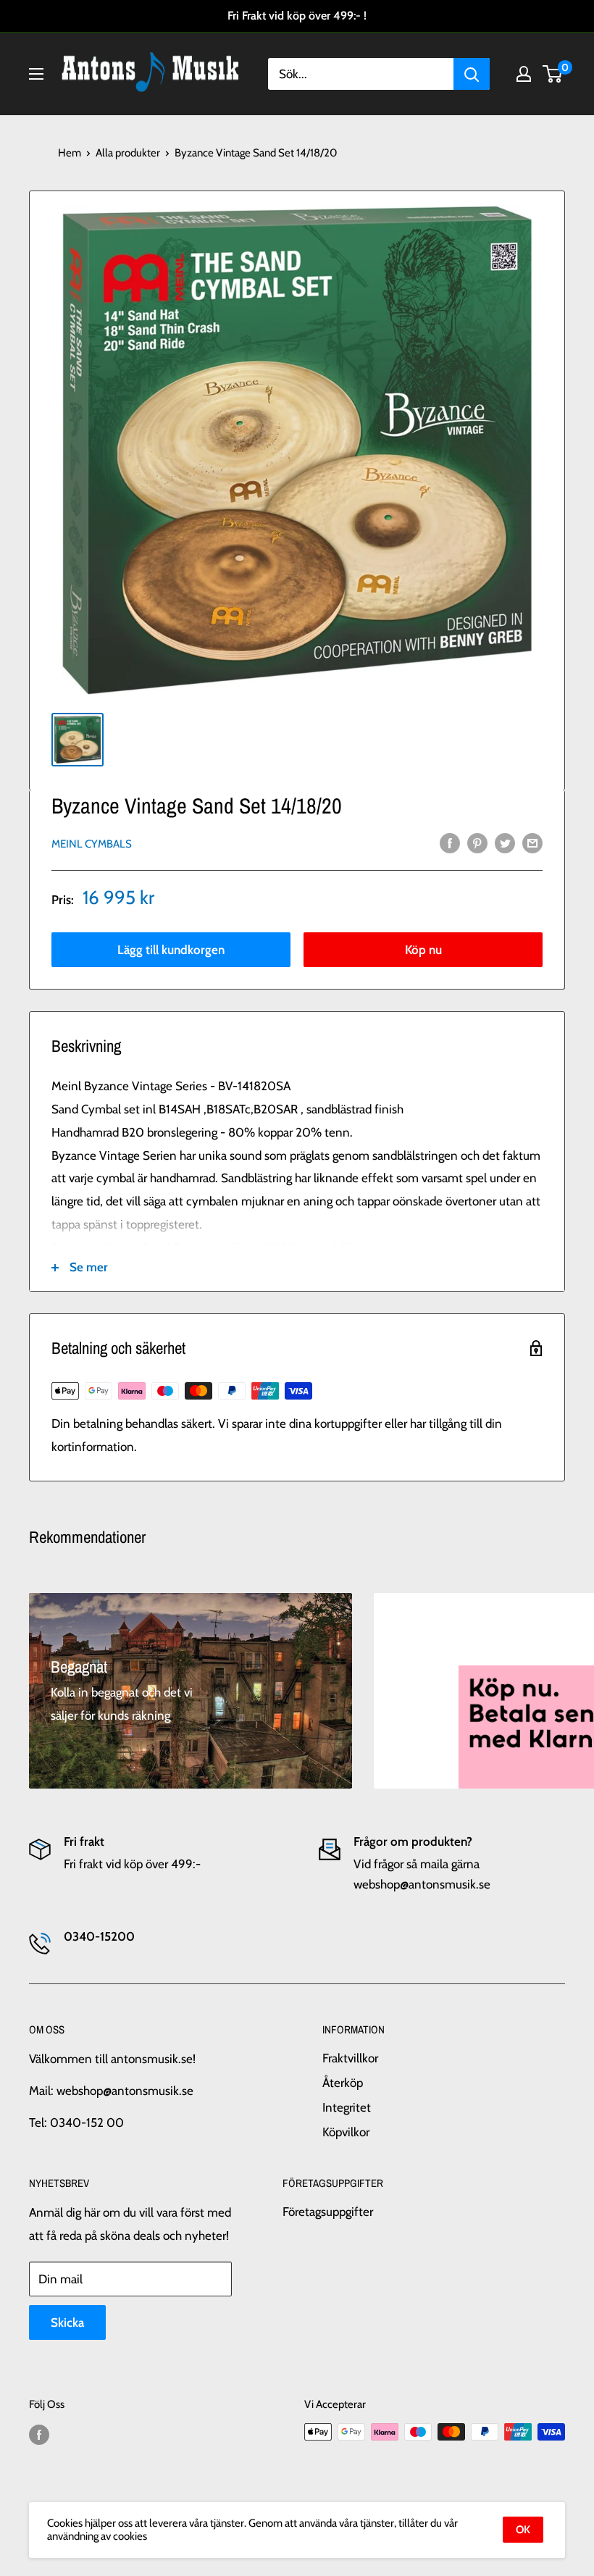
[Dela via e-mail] (532, 843)
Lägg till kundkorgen (171, 950)
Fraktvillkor (350, 2058)
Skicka (67, 2322)
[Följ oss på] (39, 2434)
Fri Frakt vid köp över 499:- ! (297, 16)
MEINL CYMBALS (92, 844)
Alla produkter (128, 153)
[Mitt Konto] (524, 74)
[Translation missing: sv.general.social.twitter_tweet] (505, 843)
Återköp (343, 2083)
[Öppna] (36, 74)
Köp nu (423, 950)
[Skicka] (472, 74)
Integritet (347, 2107)
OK (523, 2530)
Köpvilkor (346, 2132)
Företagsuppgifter (328, 2212)
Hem (70, 153)
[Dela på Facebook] (450, 843)
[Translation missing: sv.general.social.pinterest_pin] (477, 843)
